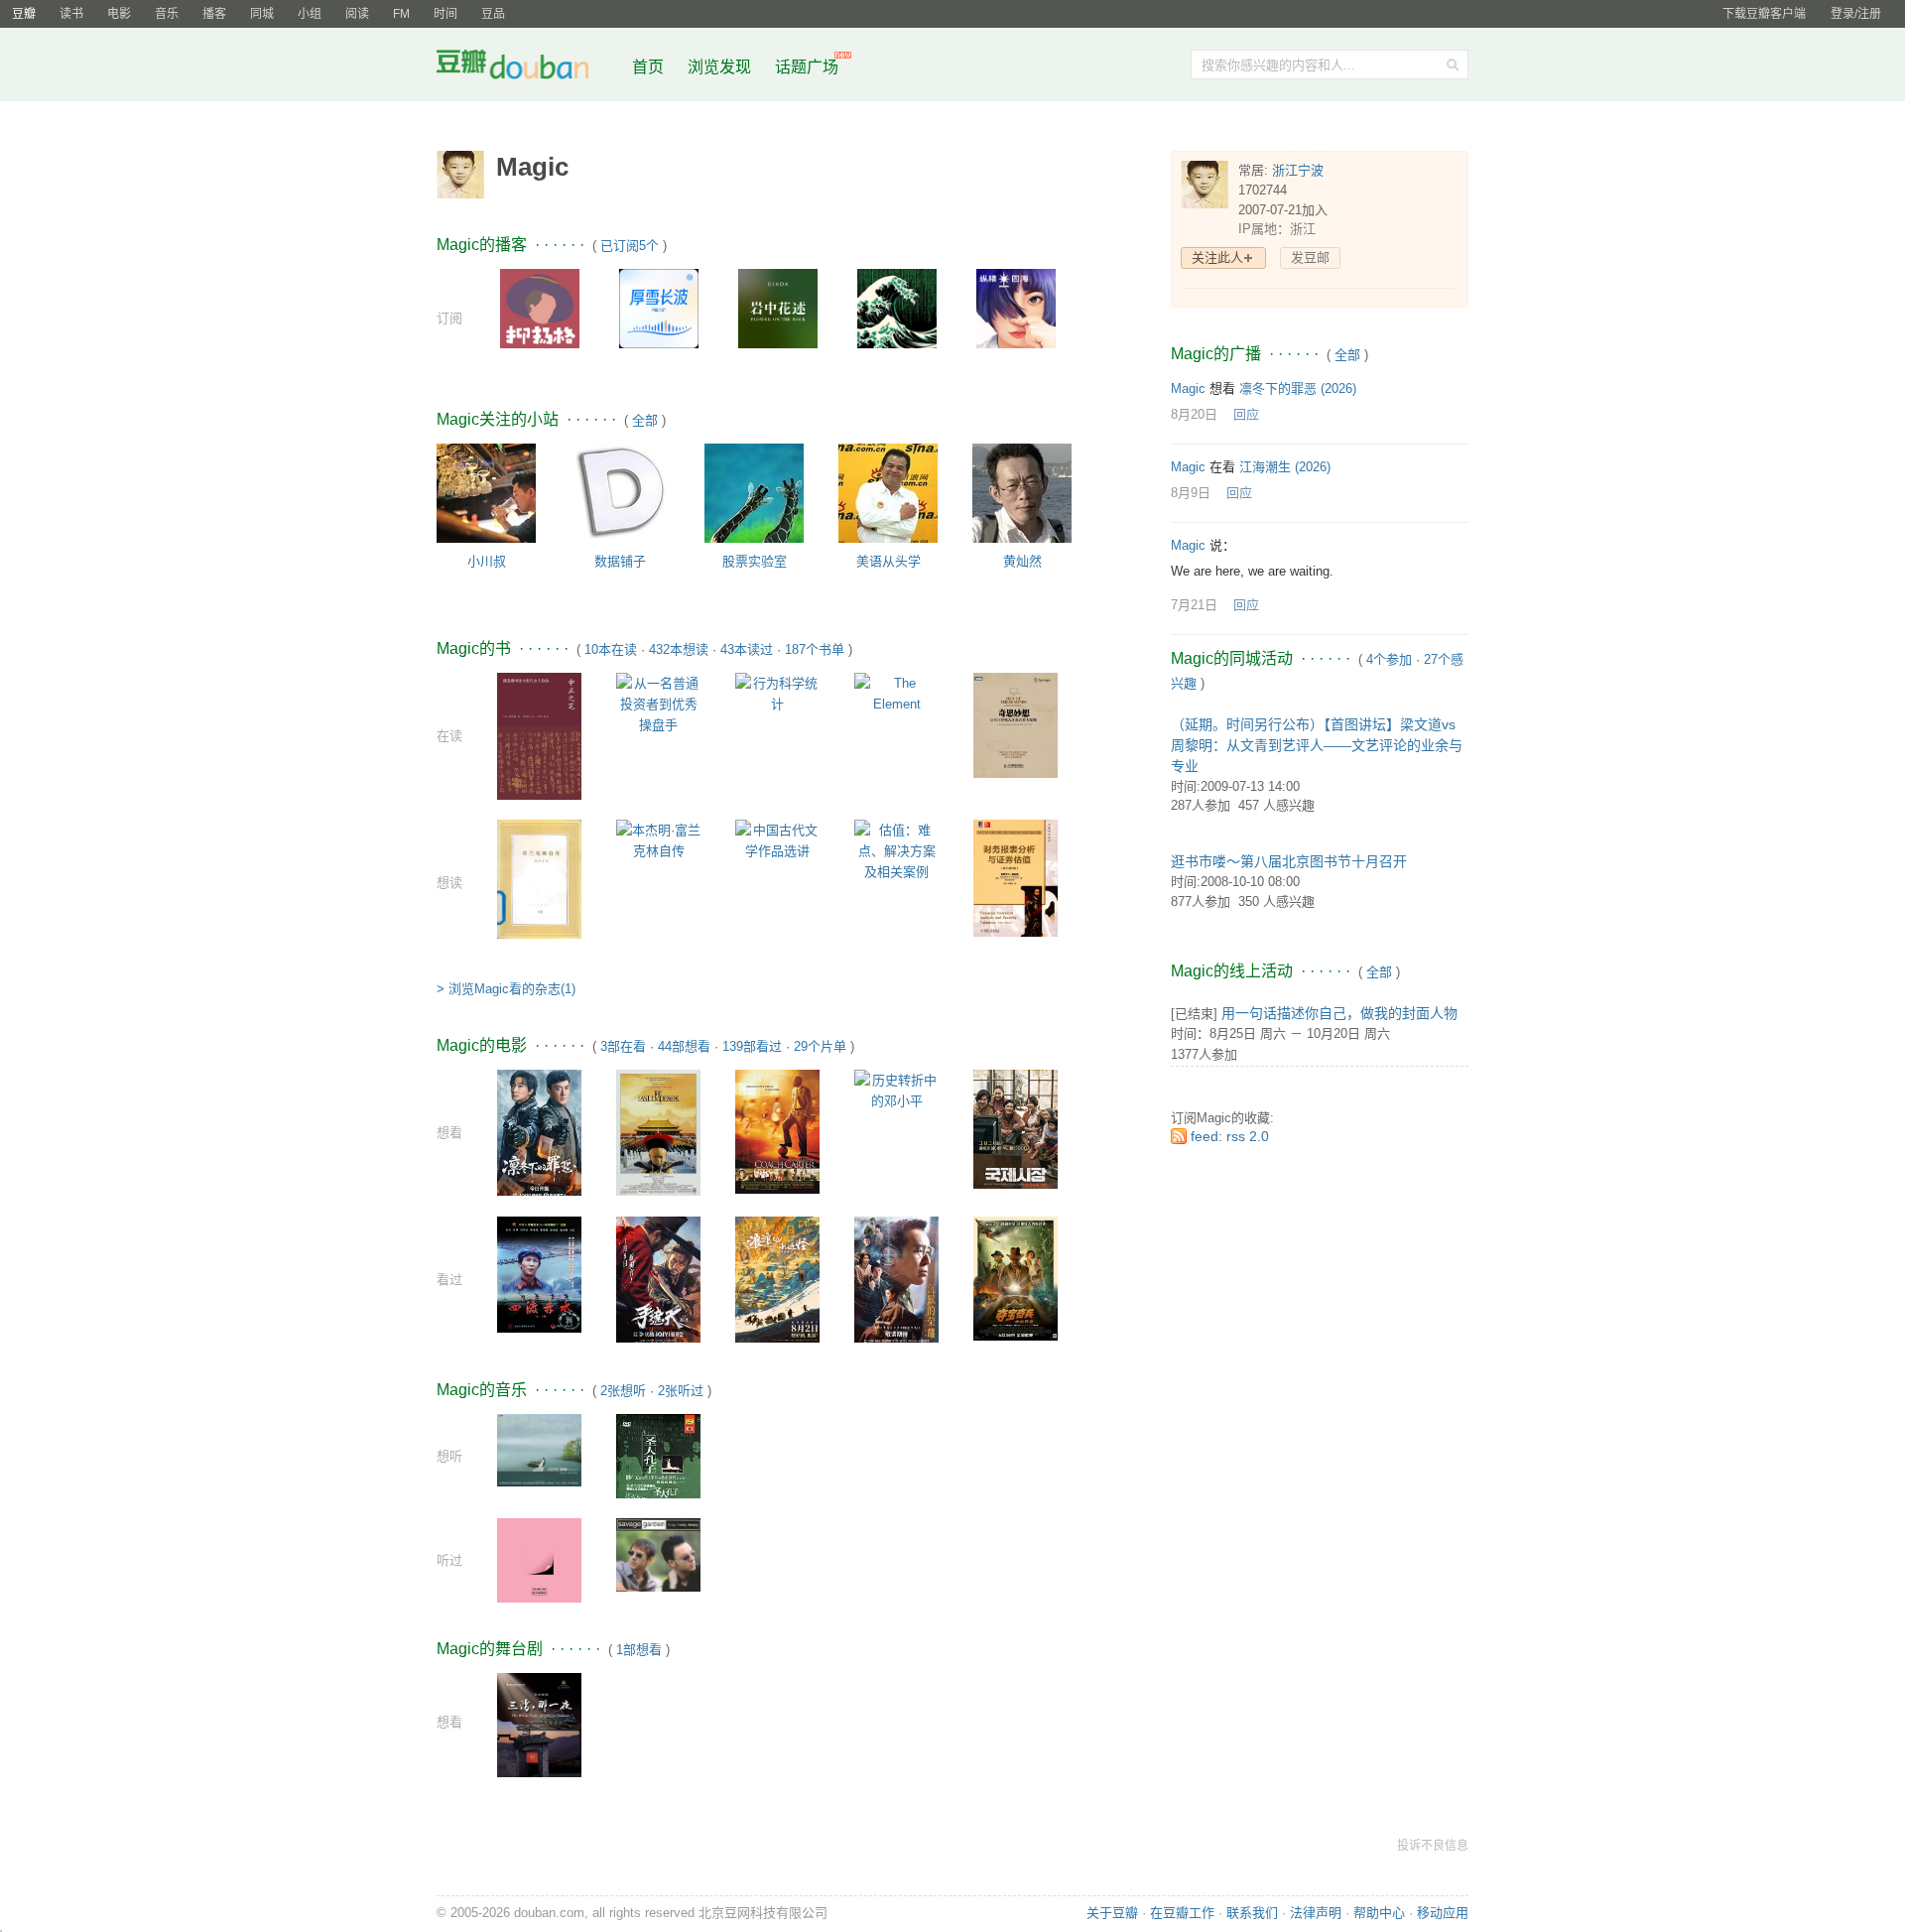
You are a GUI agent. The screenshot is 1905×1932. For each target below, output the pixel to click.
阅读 (357, 14)
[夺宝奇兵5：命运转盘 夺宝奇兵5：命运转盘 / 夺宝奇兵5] (1016, 1278)
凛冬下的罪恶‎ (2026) (1298, 388)
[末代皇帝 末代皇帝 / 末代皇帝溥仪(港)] (658, 1132)
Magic (1188, 388)
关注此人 (1217, 258)
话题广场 (807, 67)
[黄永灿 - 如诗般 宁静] (539, 1449)
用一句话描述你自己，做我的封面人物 (1339, 1013)
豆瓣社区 (528, 68)
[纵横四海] (1016, 307)
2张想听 (623, 1391)
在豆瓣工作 (1182, 1913)
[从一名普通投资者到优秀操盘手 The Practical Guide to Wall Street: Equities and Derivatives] (658, 703)
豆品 (493, 14)
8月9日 (1191, 493)
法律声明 (1316, 1913)
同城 (262, 14)
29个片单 (820, 1046)
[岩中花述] (778, 307)
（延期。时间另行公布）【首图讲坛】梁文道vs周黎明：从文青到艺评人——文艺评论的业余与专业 (1317, 745)
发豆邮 (1310, 258)
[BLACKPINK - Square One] (539, 1558)
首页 (648, 67)
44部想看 (684, 1046)
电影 (119, 14)
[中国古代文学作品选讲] (777, 839)
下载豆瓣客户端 (1764, 14)
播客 (214, 14)
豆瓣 (24, 14)
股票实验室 (755, 561)
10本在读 (611, 649)
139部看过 (752, 1046)
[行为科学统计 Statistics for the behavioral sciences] (777, 692)
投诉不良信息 (1433, 1846)
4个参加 (1389, 659)
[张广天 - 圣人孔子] (658, 1471)
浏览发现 (721, 67)
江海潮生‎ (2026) (1285, 467)
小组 (310, 14)
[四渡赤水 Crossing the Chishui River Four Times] (539, 1274)
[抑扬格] (540, 307)
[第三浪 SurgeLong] (897, 307)
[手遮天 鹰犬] (658, 1279)
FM (401, 14)
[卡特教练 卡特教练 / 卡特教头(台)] (777, 1131)
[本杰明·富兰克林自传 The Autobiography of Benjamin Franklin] (658, 839)
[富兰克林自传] (539, 879)
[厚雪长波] (659, 307)
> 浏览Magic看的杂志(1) (506, 989)
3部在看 (623, 1046)
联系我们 (1252, 1913)
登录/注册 (1856, 14)
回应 (1246, 414)
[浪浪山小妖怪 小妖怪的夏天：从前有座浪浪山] (777, 1279)
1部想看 (639, 1650)
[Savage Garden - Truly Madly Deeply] (658, 1553)
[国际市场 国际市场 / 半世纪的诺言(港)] (1016, 1128)
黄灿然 (1022, 561)
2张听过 (681, 1391)
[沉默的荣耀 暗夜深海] (896, 1279)
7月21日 (1194, 605)
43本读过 (747, 649)
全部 (645, 420)
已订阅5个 (630, 246)
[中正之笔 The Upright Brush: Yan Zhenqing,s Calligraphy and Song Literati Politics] (539, 739)
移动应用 (1443, 1913)
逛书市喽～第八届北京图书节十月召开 (1289, 861)
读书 (71, 14)
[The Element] (896, 692)
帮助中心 (1379, 1913)
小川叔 (487, 561)
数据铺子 (620, 561)
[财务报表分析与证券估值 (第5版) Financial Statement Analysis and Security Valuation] (1016, 877)
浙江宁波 (1298, 170)
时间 (445, 14)
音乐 (167, 14)
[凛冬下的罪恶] (539, 1132)
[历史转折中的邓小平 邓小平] (896, 1089)
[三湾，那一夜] (539, 1734)
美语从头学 (889, 561)
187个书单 (815, 649)
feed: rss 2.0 (1230, 1136)
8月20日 (1194, 414)
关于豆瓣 (1112, 1913)
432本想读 (679, 649)
